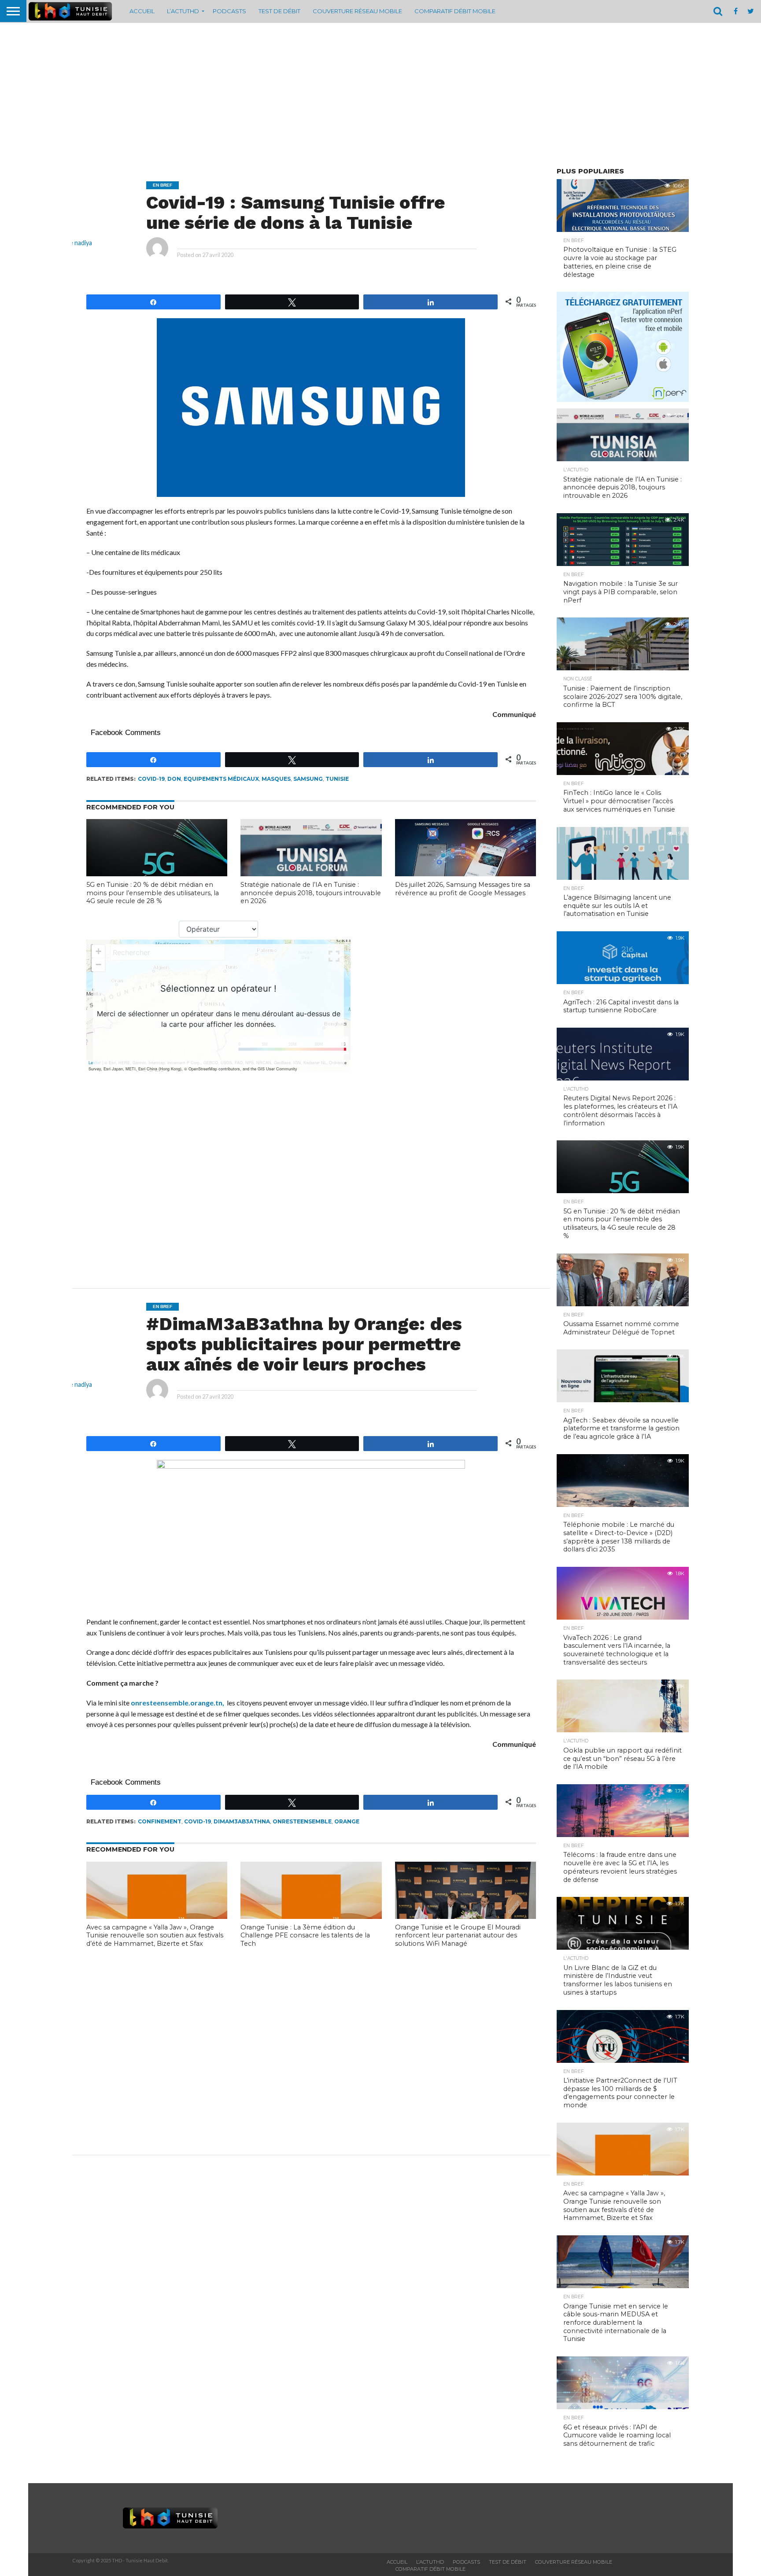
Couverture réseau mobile (357, 11)
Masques (276, 779)
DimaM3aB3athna (242, 1821)
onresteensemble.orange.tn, (178, 1703)
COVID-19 (151, 779)
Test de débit (279, 11)
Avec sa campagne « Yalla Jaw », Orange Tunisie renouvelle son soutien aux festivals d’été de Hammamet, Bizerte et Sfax (155, 1935)
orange (347, 1821)
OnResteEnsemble (302, 1821)
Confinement (160, 1821)
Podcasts (229, 11)
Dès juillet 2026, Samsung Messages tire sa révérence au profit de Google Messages (463, 889)
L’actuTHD (183, 11)
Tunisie (337, 779)
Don (174, 779)
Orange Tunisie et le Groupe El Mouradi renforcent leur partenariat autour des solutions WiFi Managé (458, 1935)
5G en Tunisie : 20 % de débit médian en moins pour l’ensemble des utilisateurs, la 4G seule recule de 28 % (153, 893)
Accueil (142, 11)
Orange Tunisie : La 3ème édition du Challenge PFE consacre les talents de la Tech (305, 1935)
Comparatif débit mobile (455, 11)
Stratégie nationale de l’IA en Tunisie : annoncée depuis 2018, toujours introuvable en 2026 (311, 893)
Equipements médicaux (221, 779)
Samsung (308, 779)
